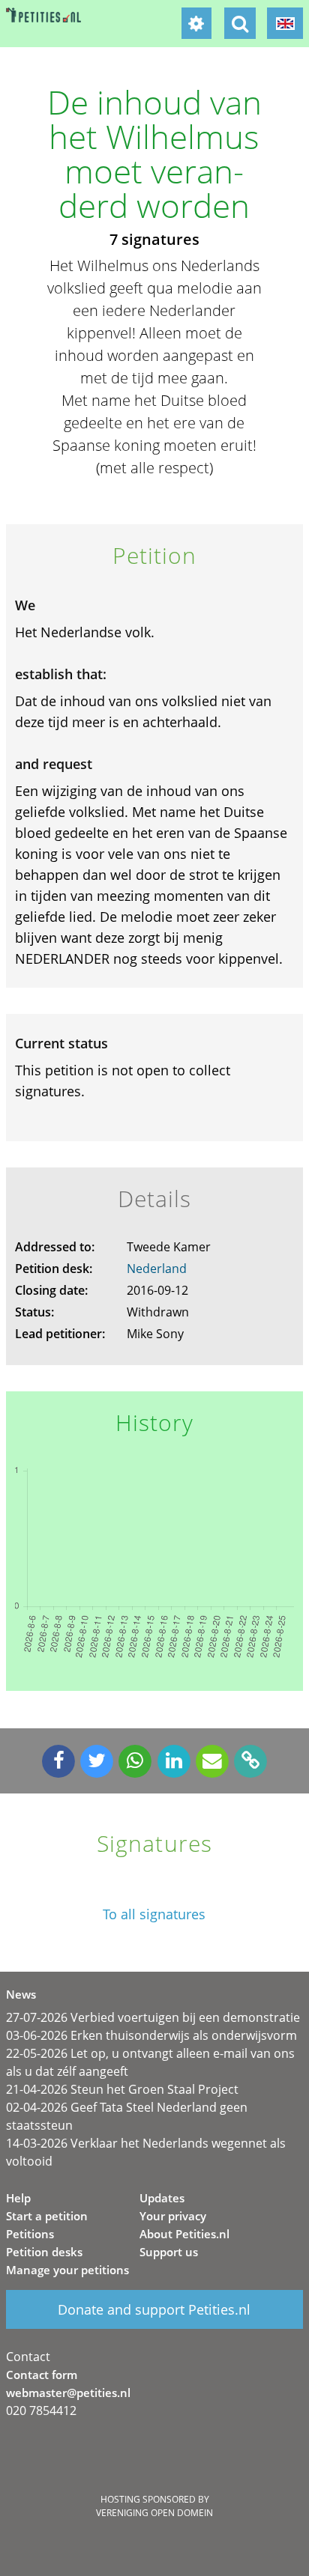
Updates (162, 2198)
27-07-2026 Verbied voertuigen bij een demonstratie (153, 2017)
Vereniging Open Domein (154, 2513)
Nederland (157, 1269)
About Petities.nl (184, 2234)
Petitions (30, 2234)
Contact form (42, 2375)
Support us (169, 2252)
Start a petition (47, 2216)
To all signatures (154, 1914)
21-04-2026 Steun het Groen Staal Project (122, 2089)
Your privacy (173, 2216)
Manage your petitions (67, 2270)
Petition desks (44, 2252)
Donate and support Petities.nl (154, 2309)
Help (18, 2198)
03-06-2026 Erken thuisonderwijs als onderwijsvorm (151, 2035)
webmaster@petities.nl (68, 2393)
